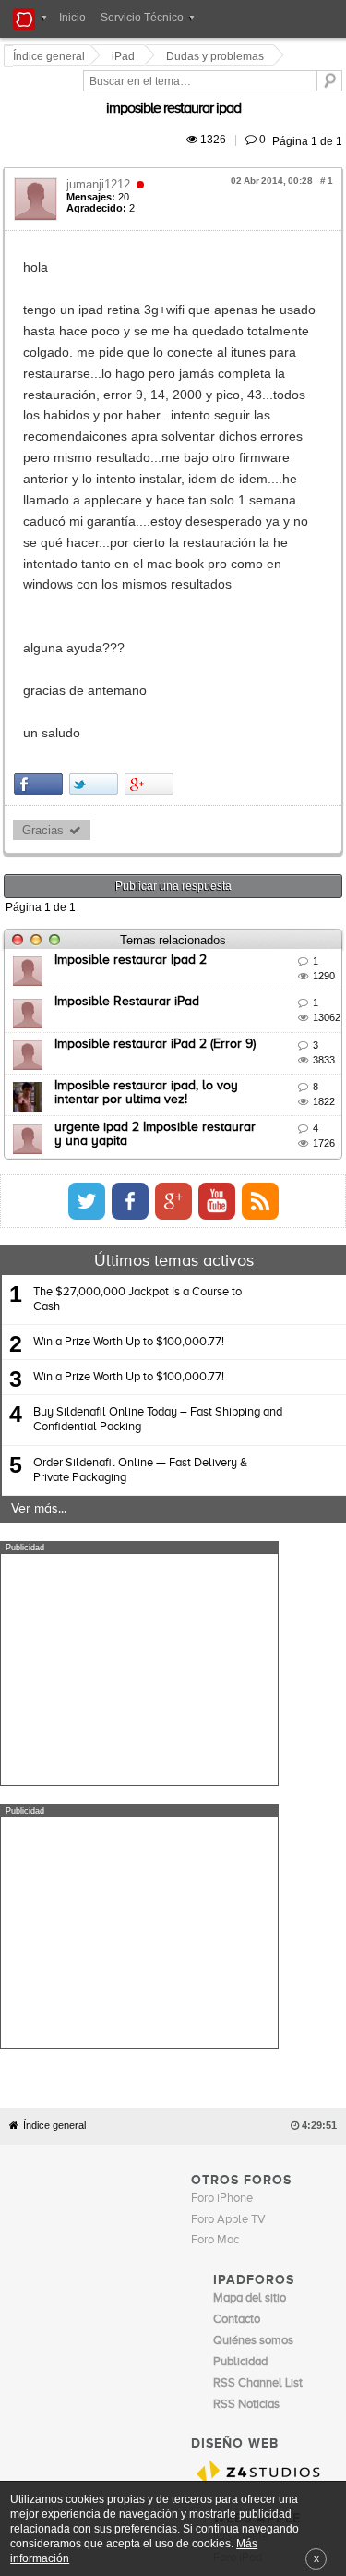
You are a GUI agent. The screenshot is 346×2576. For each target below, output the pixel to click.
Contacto (227, 2161)
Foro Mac (215, 1808)
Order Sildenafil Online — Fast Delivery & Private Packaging (140, 1300)
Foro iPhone (222, 1766)
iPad (126, 56)
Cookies (180, 2161)
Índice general (54, 1693)
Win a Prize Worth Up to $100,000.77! (129, 1173)
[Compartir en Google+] (152, 614)
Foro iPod (238, 2126)
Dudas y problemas (218, 56)
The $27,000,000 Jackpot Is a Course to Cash (137, 1130)
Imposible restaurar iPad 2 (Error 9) (158, 875)
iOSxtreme (241, 2104)
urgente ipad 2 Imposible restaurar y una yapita (196, 958)
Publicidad (278, 2161)
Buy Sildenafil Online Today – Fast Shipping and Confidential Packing (158, 1251)
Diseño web (137, 2175)
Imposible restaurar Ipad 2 (133, 791)
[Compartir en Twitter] (96, 614)
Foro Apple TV (228, 1786)
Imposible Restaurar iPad (130, 832)
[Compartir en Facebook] (41, 614)
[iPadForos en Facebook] (301, 1032)
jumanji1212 (101, 163)
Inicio (72, 18)
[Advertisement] (139, 1500)
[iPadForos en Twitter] (257, 1032)
